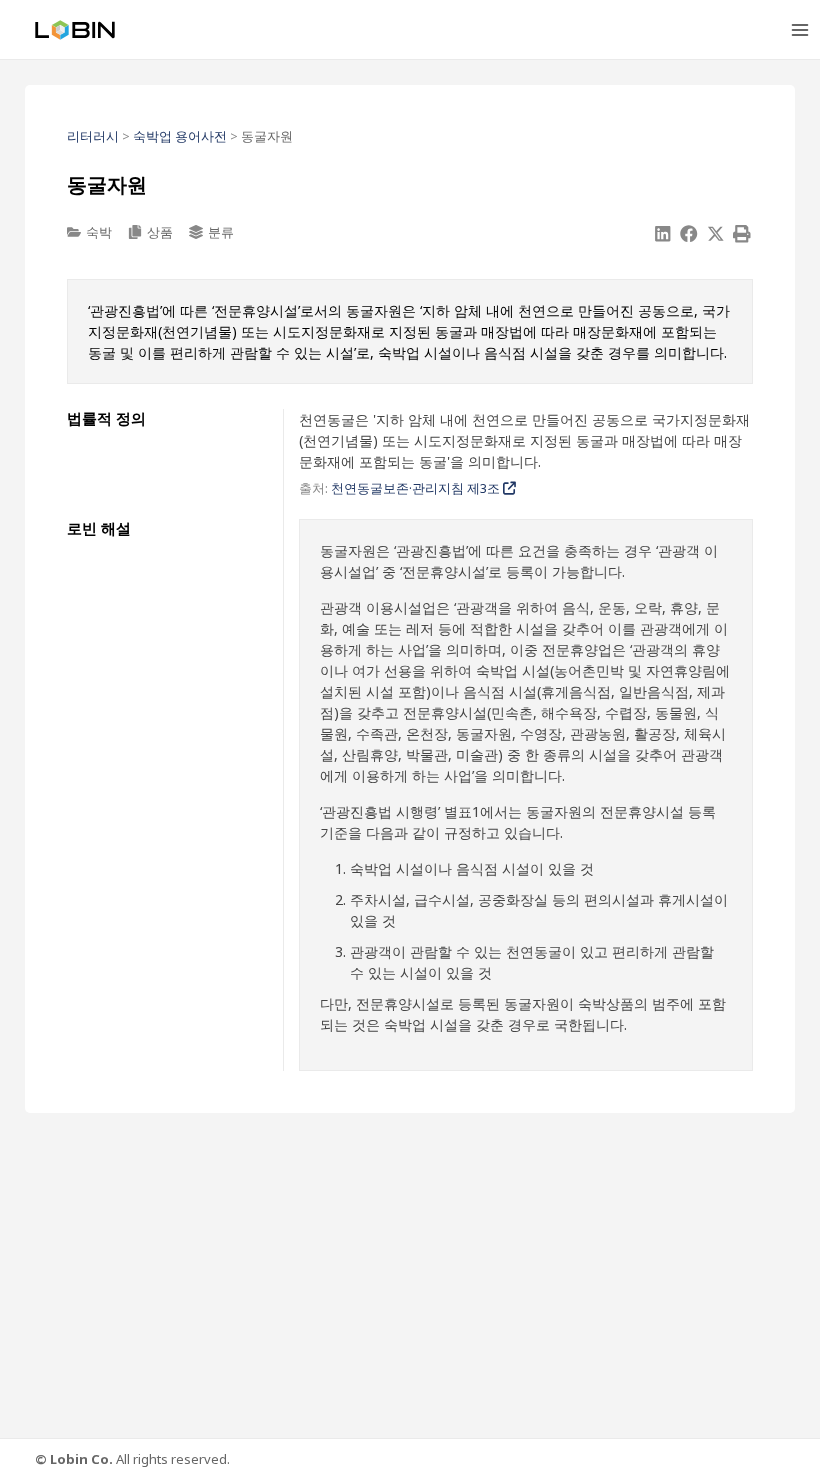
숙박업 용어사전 (180, 136)
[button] (663, 234)
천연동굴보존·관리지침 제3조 (417, 488)
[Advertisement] (410, 1273)
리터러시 (93, 136)
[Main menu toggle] (799, 29)
